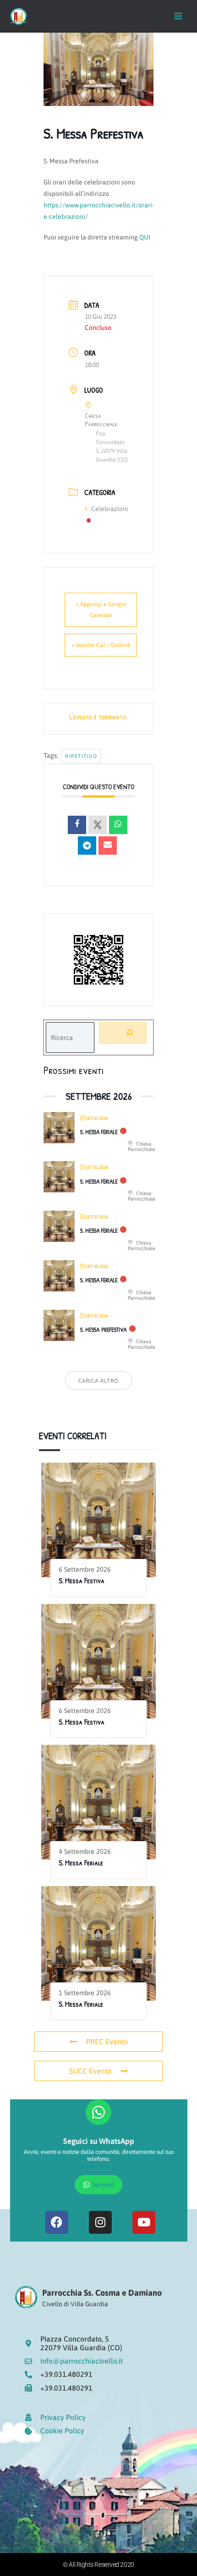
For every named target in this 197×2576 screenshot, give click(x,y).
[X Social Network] (98, 825)
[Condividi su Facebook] (77, 825)
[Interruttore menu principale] (178, 16)
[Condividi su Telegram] (87, 846)
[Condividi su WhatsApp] (118, 825)
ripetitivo (81, 756)
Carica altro (98, 1381)
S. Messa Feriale (99, 1132)
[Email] (108, 846)
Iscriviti (104, 2185)
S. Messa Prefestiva (104, 1330)
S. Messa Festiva (82, 1580)
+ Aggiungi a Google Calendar (101, 610)
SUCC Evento (90, 2071)
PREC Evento (107, 2042)
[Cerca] (123, 1033)
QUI (145, 237)
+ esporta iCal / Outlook (101, 645)
